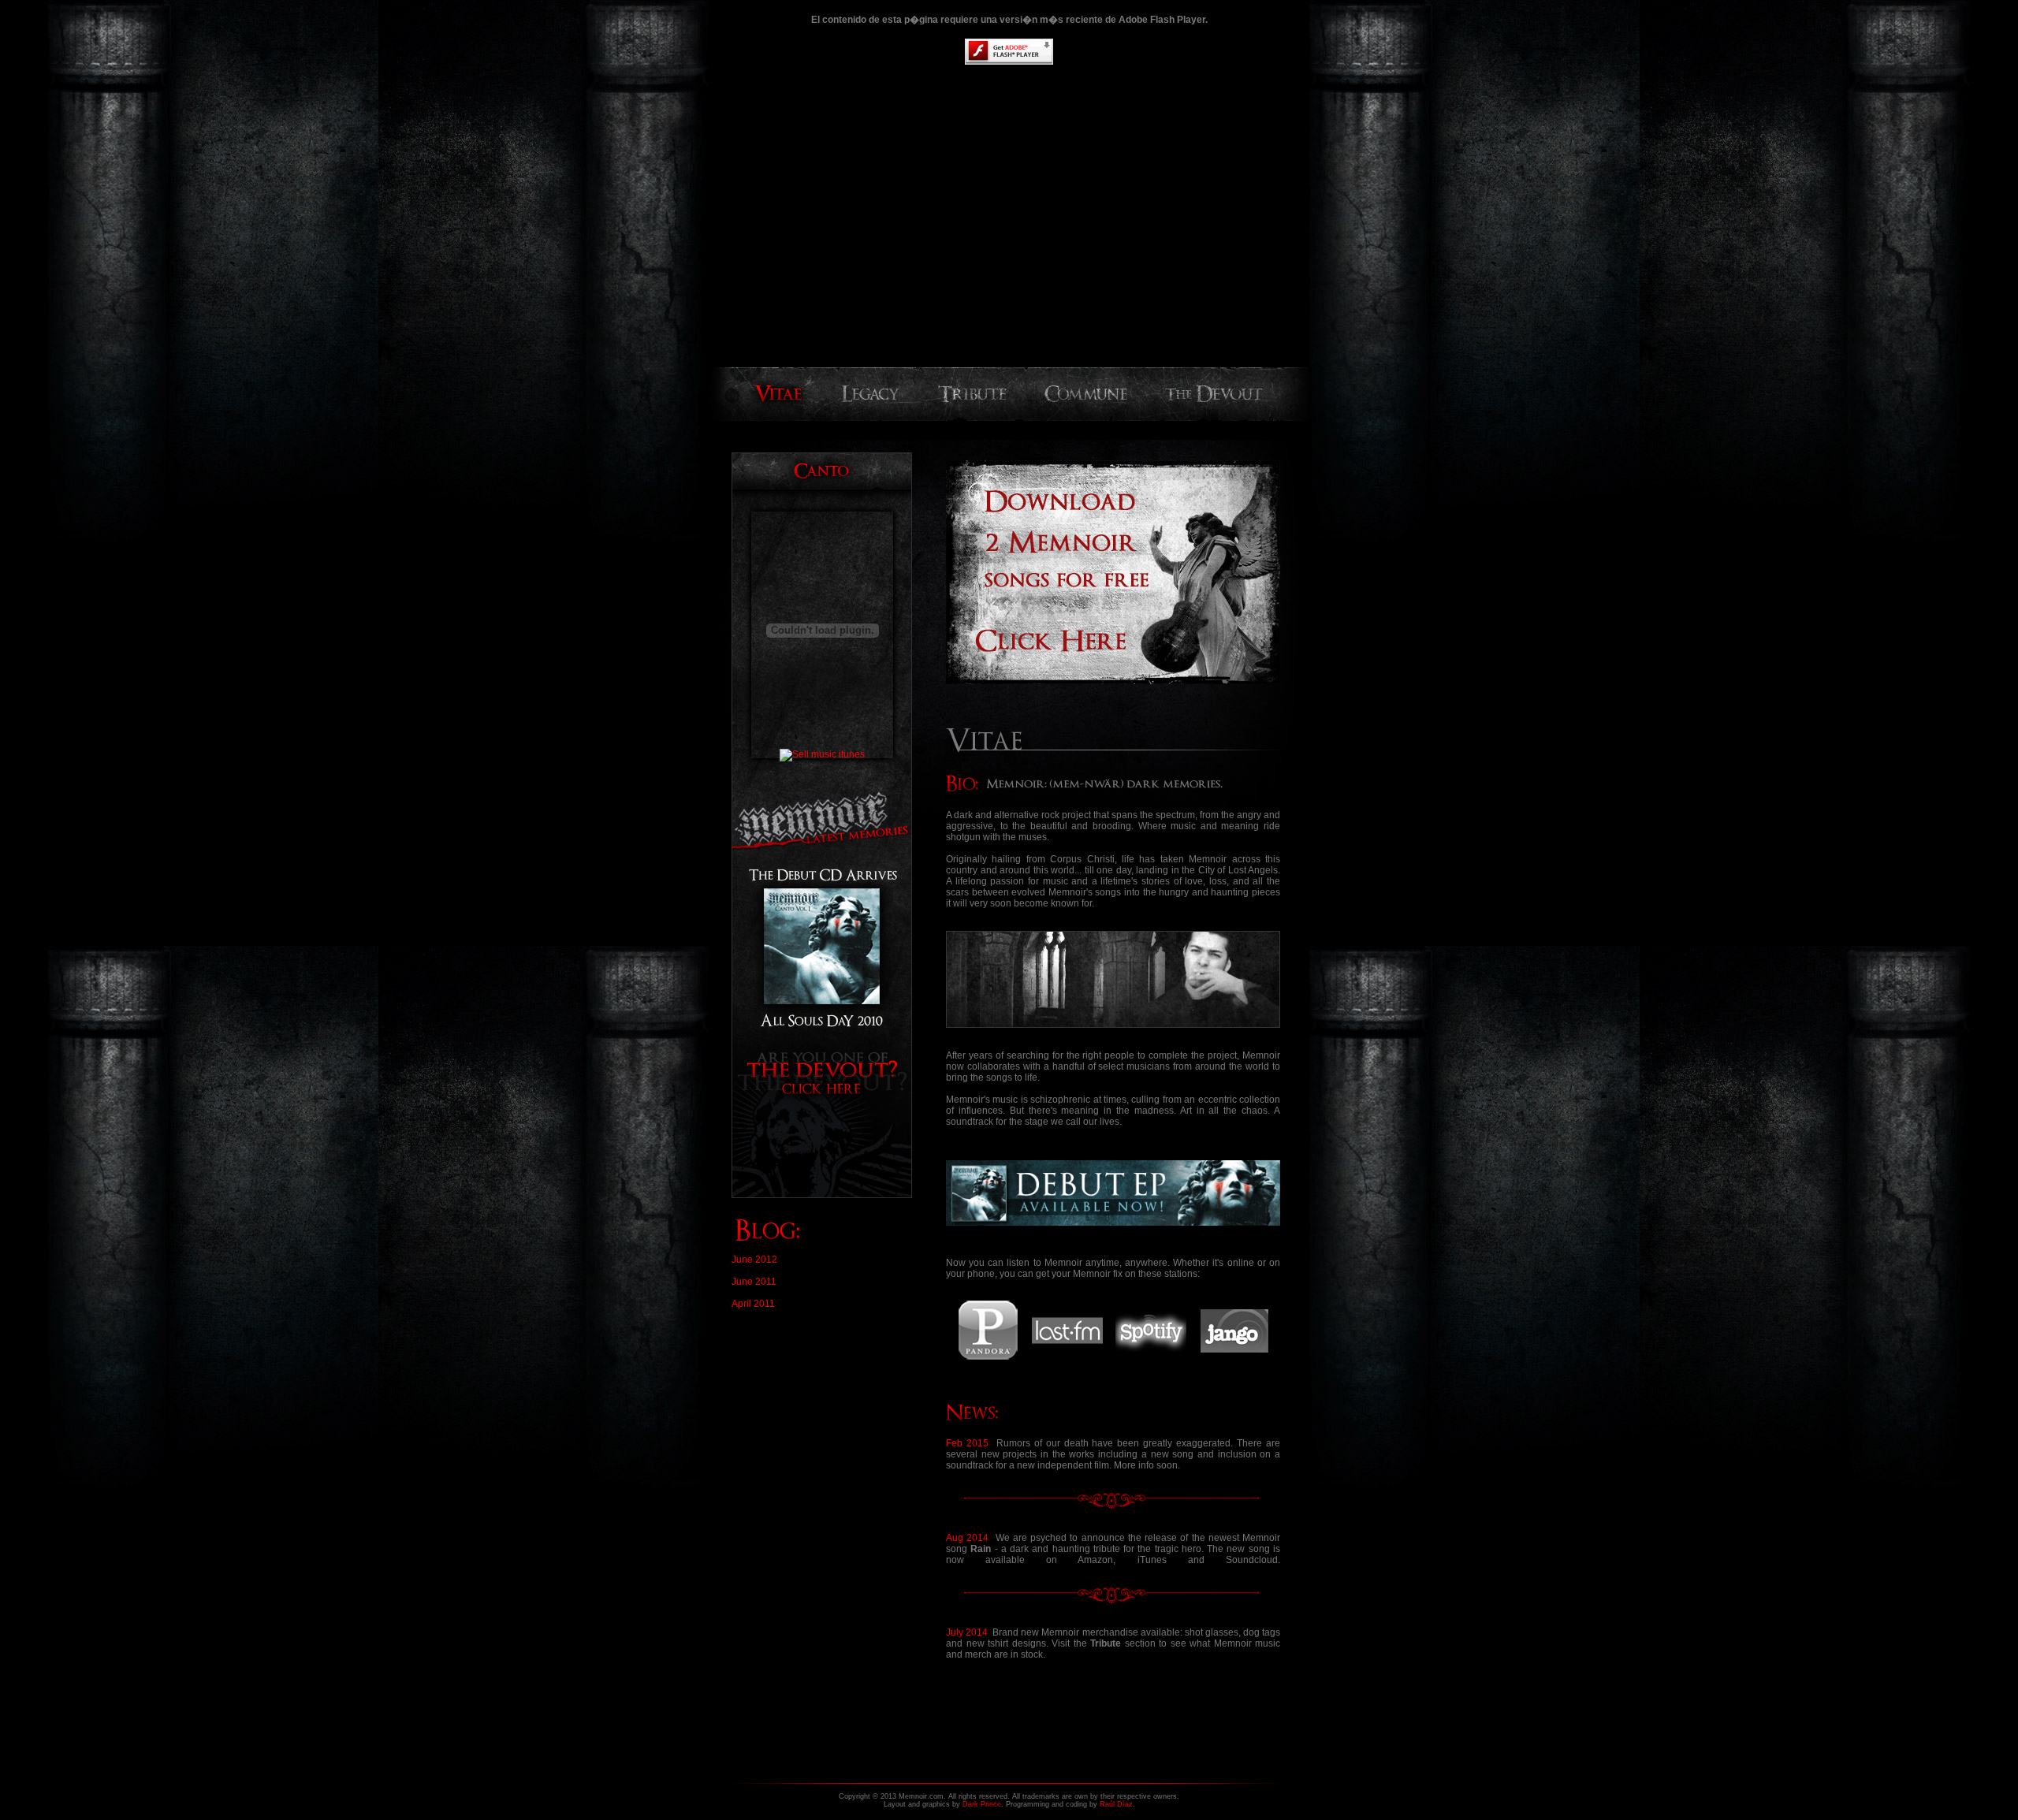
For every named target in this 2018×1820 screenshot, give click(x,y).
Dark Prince (982, 1804)
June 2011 (754, 1282)
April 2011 (753, 1304)
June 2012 (754, 1260)
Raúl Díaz (1116, 1804)
